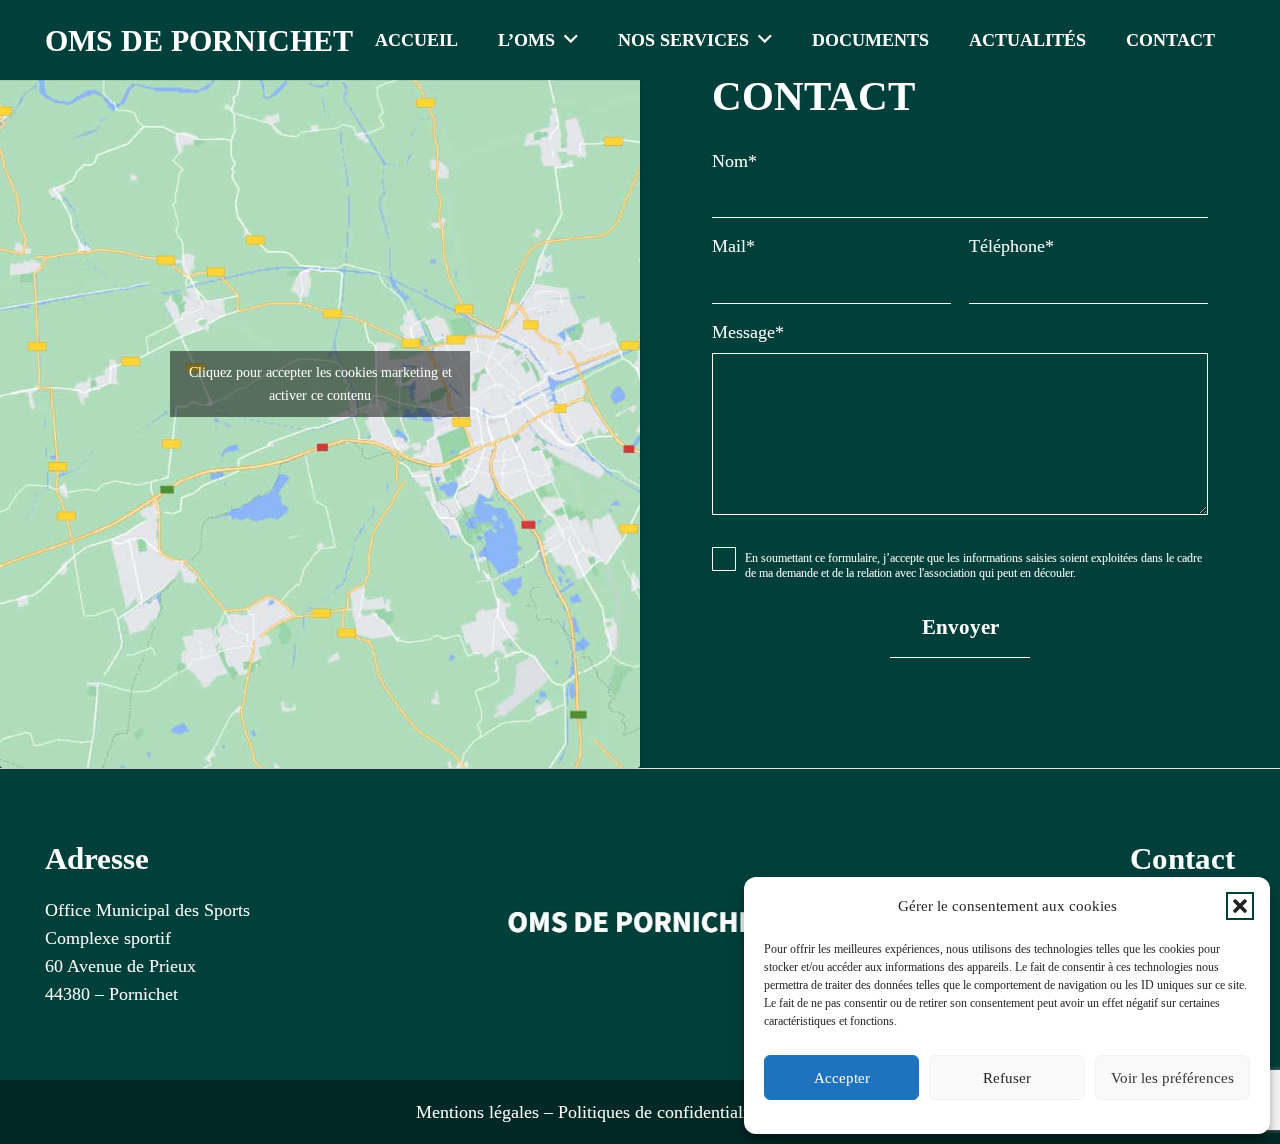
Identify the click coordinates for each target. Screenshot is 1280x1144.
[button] (1240, 906)
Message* (748, 332)
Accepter (842, 1078)
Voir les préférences (1172, 1078)
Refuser (1007, 1078)
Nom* (734, 161)
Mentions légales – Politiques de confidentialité (588, 1112)
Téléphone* (1011, 246)
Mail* (733, 246)
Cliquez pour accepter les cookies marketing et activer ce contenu (320, 384)
